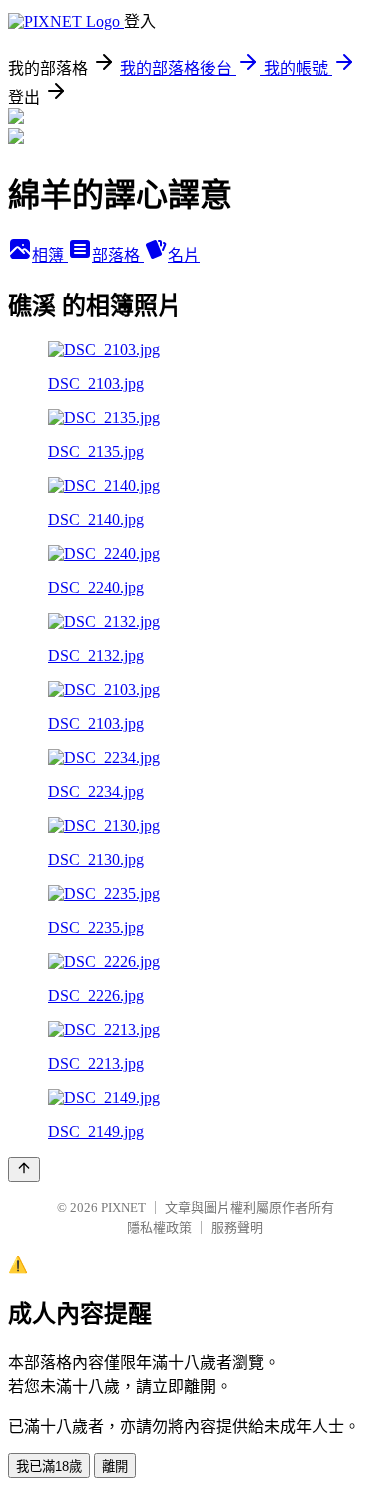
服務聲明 (237, 1227)
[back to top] (24, 1169)
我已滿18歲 (49, 1466)
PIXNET (123, 1207)
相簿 (50, 255)
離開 (115, 1466)
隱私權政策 (159, 1227)
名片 (184, 255)
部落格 (118, 255)
